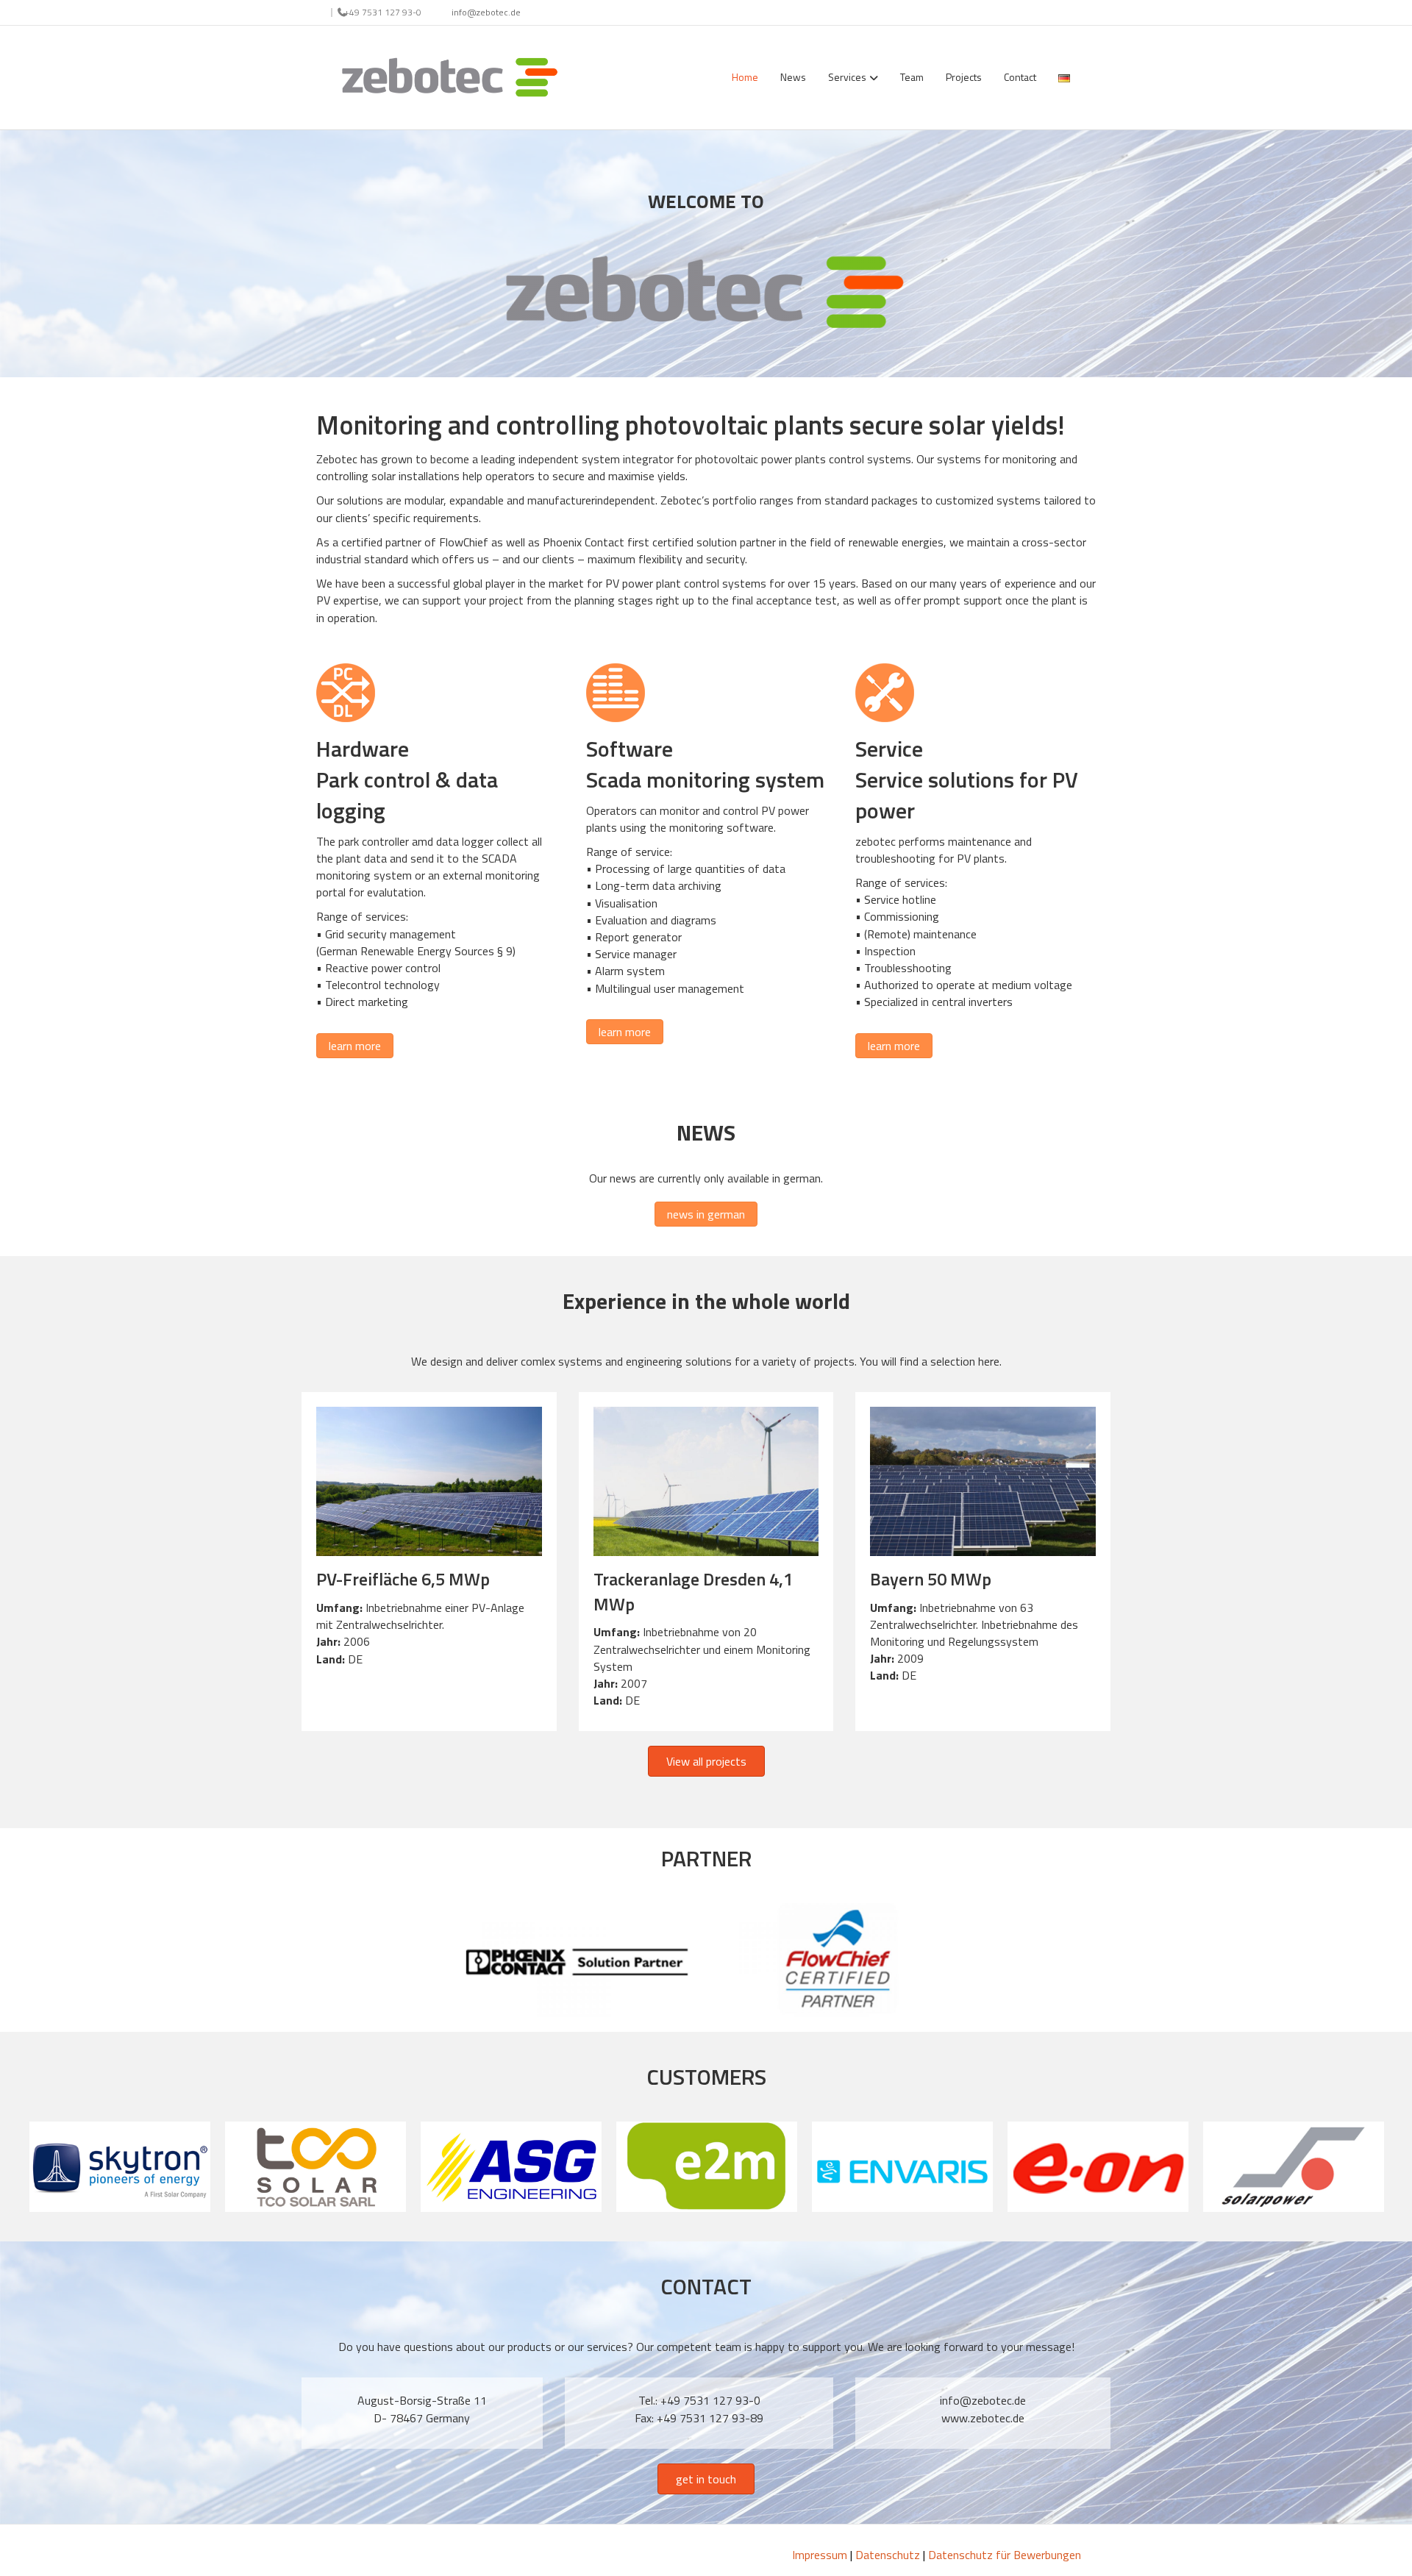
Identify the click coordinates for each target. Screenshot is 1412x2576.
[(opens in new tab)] (577, 1959)
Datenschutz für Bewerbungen (1005, 2555)
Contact (1020, 77)
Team (912, 77)
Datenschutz (888, 2555)
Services (847, 77)
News (793, 77)
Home (745, 77)
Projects (964, 77)
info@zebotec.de (486, 12)
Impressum (820, 2555)
